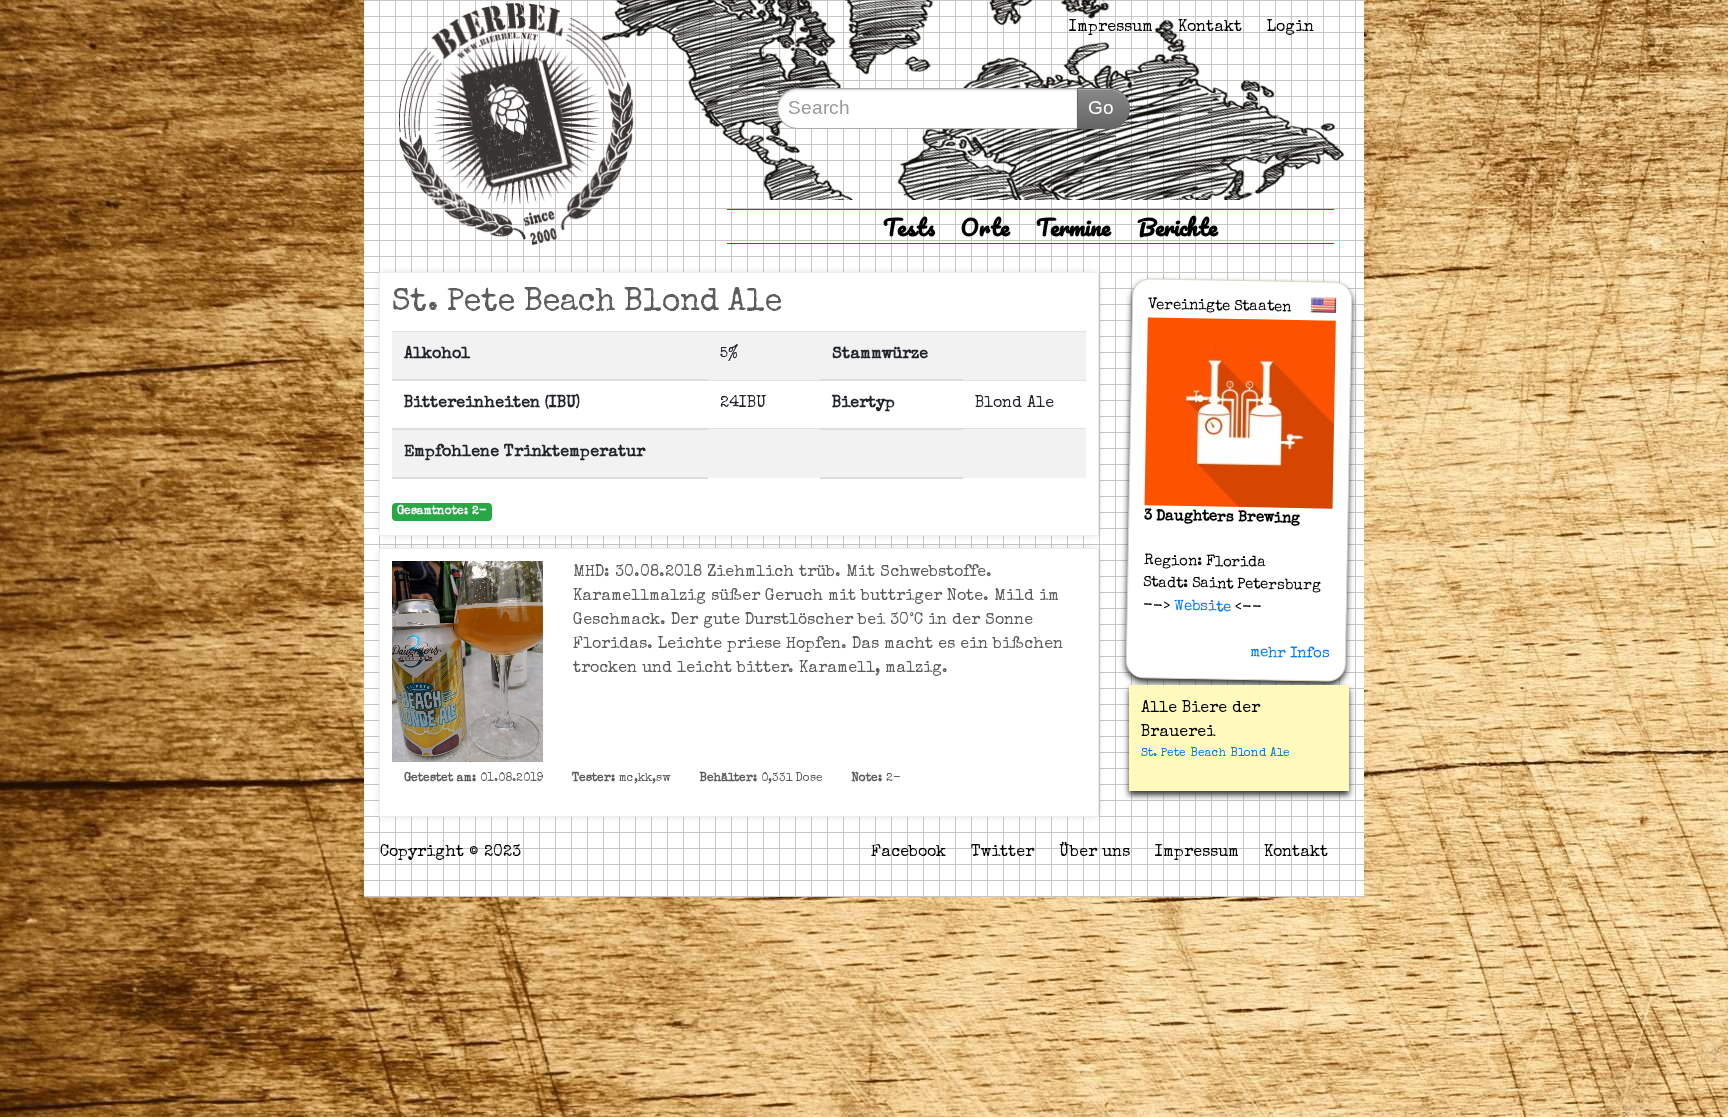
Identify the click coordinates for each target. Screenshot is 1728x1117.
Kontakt (1210, 28)
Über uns (1094, 853)
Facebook (908, 853)
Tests (909, 226)
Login (1290, 28)
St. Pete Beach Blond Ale (1215, 754)
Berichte (1177, 226)
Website (1200, 606)
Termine (1073, 226)
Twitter (1002, 853)
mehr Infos (1290, 653)
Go (1101, 107)
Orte (985, 226)
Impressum (1111, 28)
